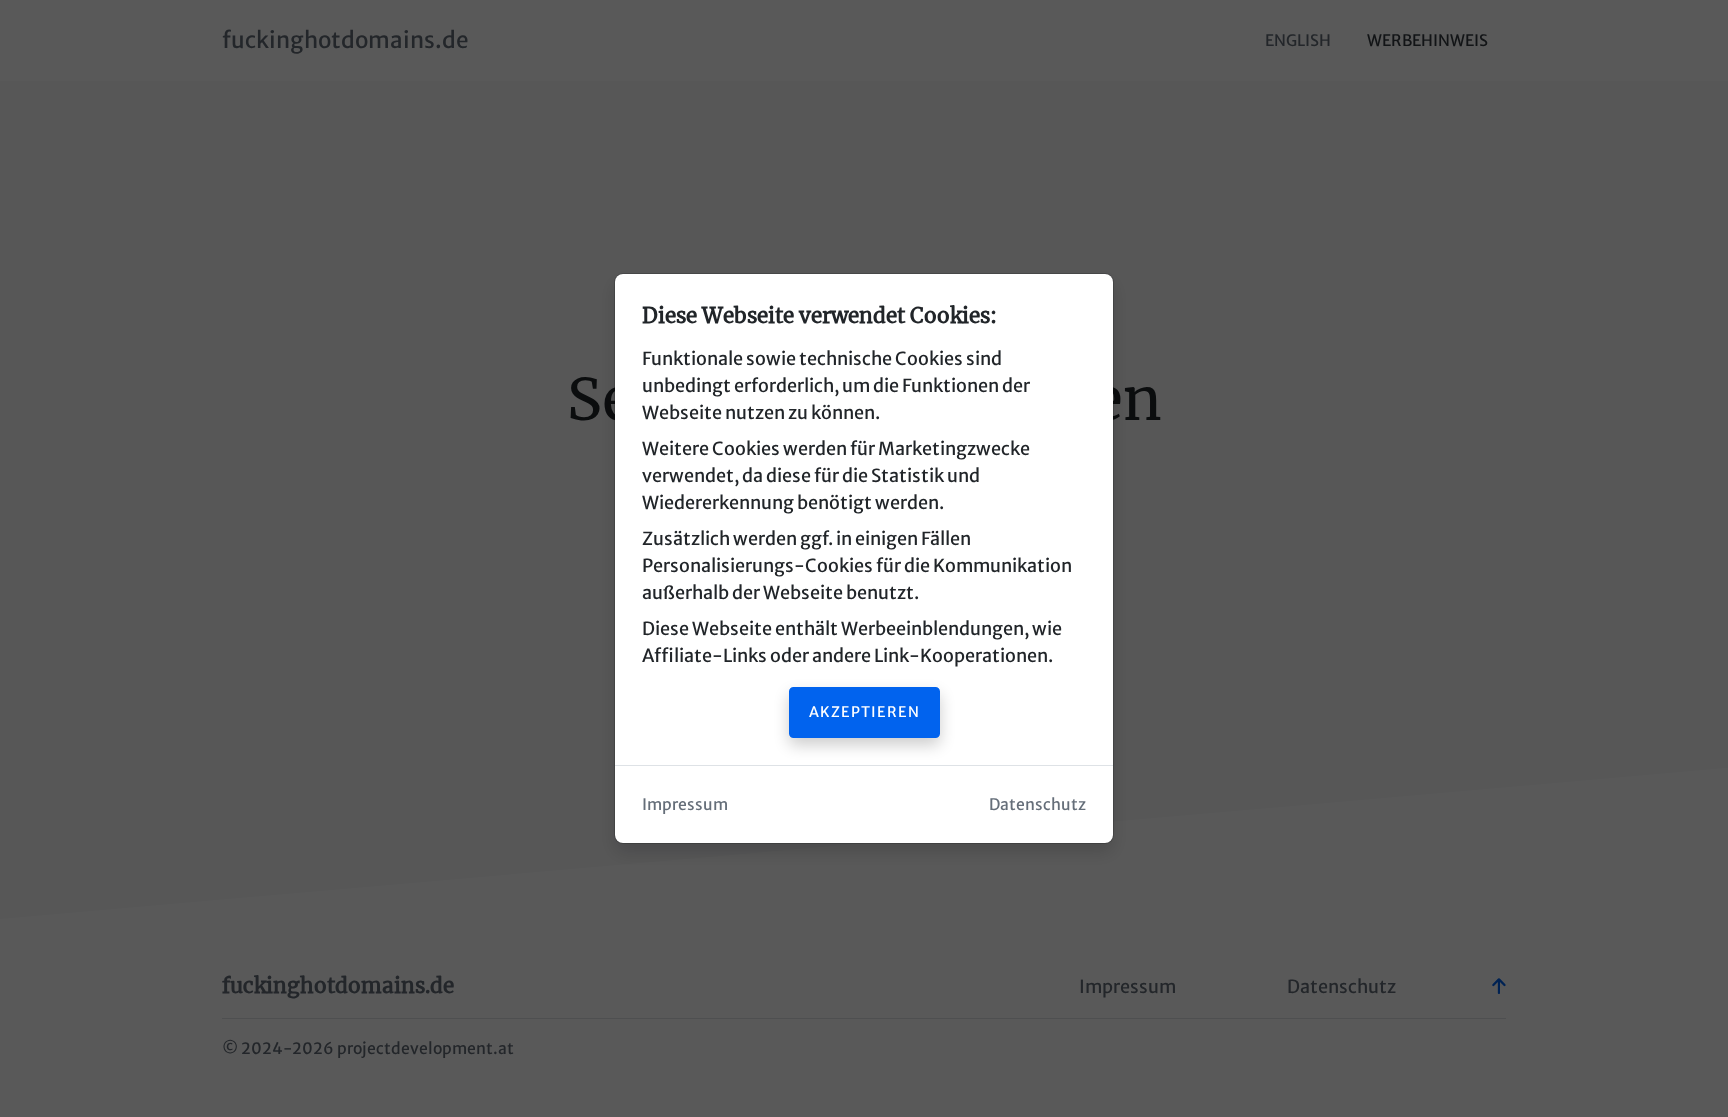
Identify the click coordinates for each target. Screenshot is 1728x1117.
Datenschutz (1037, 804)
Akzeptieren (864, 712)
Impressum (685, 804)
